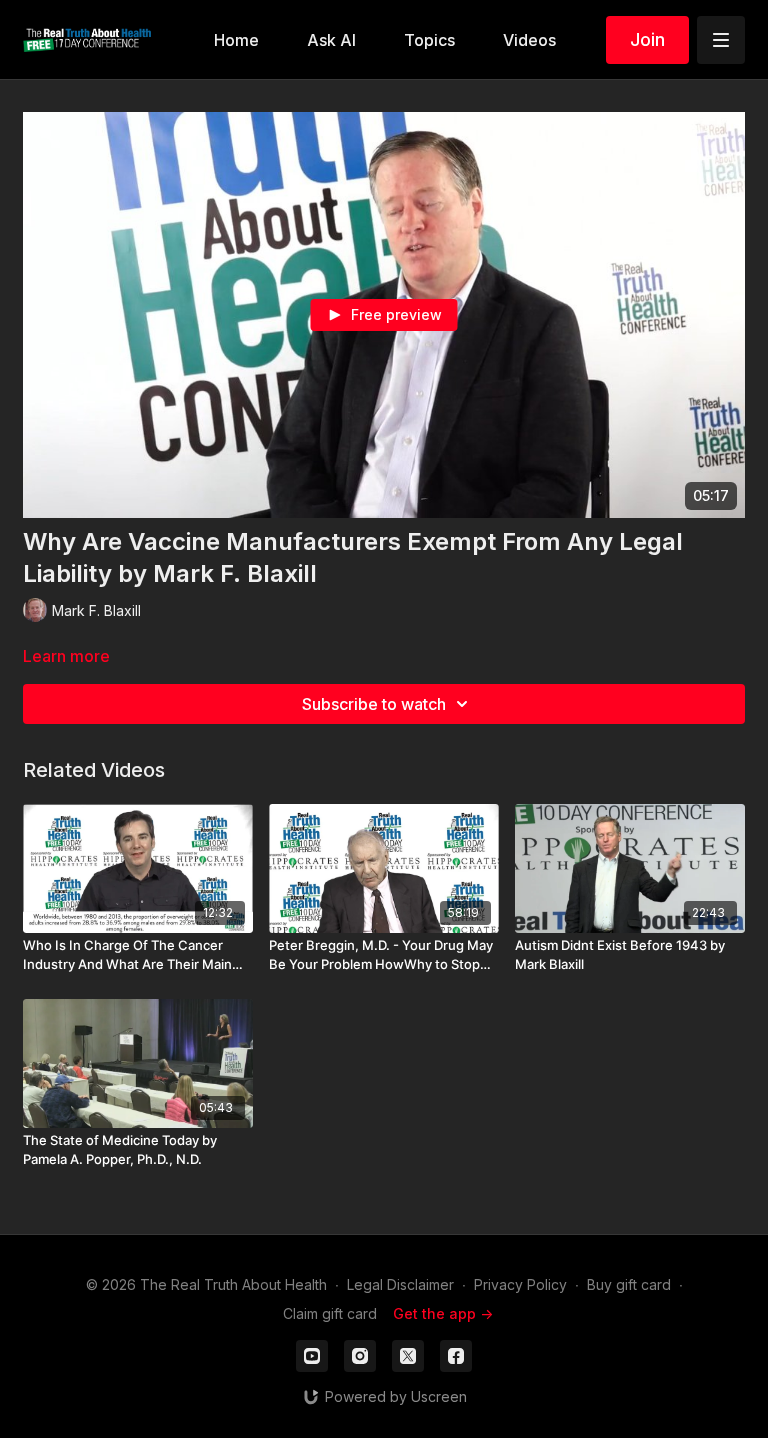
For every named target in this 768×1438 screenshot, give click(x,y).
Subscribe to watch (374, 704)
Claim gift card (330, 1313)
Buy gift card (629, 1284)
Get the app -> (443, 1313)
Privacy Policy (520, 1284)
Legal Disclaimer (400, 1284)
